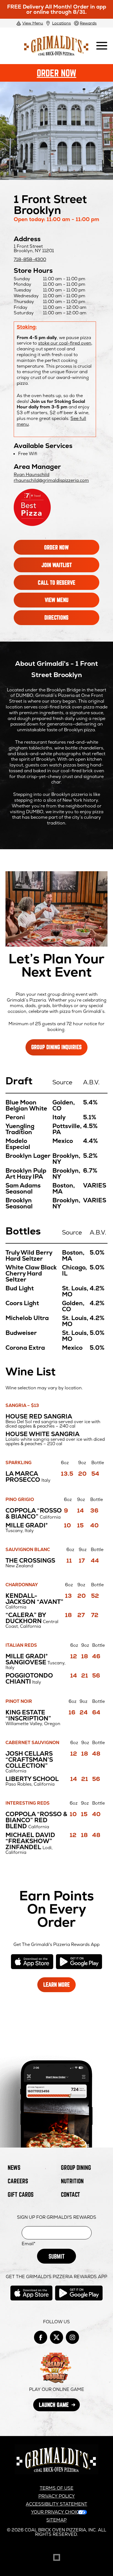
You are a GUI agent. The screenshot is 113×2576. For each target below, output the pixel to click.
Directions (65, 620)
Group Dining (76, 2167)
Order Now (70, 75)
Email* (29, 2244)
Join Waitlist (65, 567)
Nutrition (72, 2181)
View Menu (33, 23)
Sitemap (56, 2520)
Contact (70, 2194)
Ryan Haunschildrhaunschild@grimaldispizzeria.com (51, 477)
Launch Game (59, 2406)
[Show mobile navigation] (102, 46)
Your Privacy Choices (58, 2512)
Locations (61, 23)
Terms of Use (57, 2488)
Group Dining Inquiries (56, 1047)
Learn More (59, 1987)
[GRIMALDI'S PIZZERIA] (56, 2473)
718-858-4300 (30, 259)
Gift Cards (21, 2194)
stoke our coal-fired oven (65, 343)
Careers (18, 2181)
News (14, 2167)
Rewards (88, 23)
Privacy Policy (57, 2496)
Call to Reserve (65, 585)
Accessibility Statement (56, 2504)
